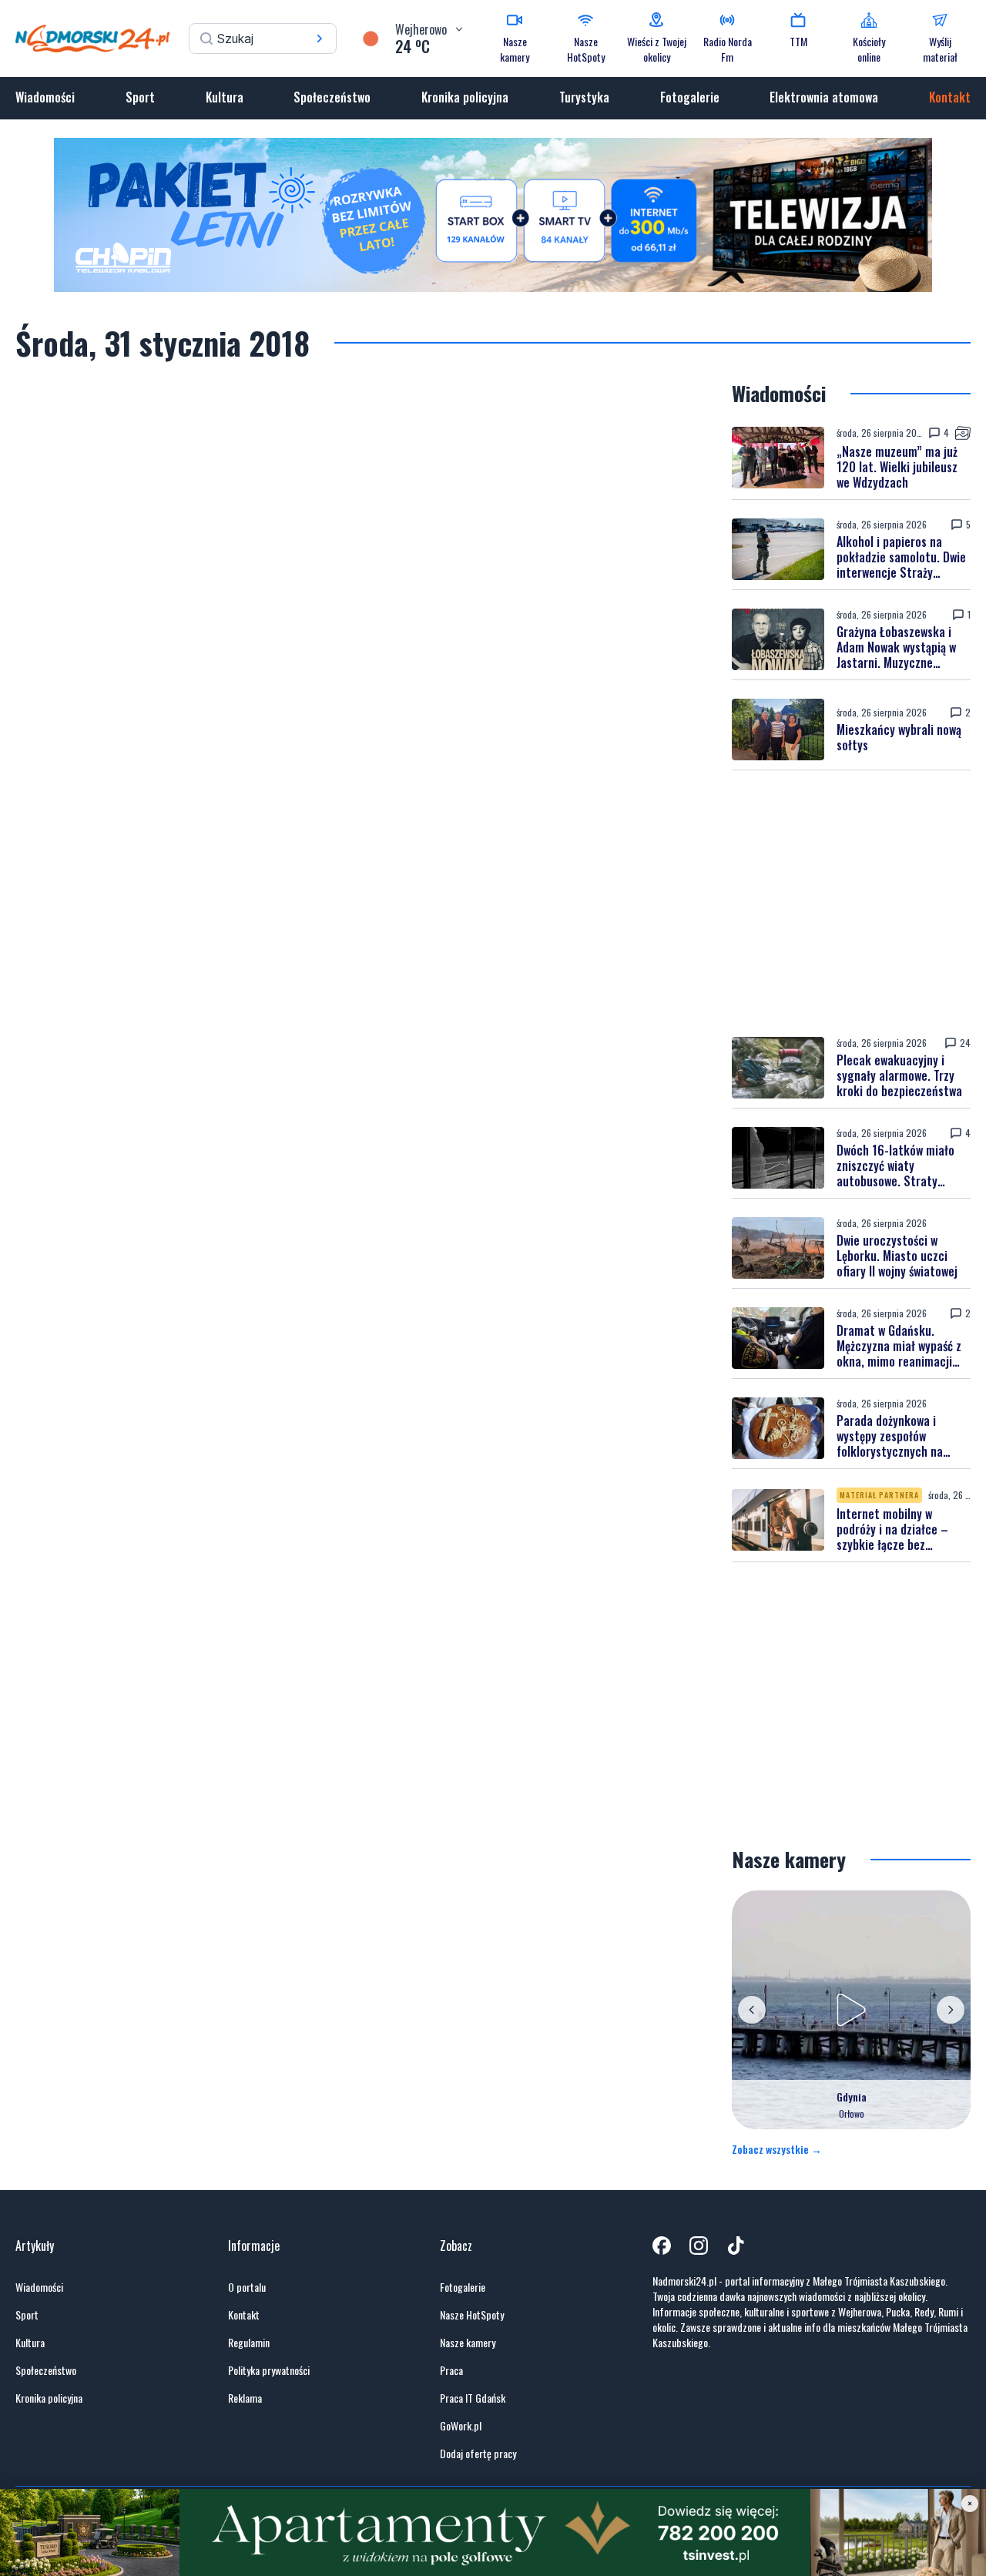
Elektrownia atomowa (824, 97)
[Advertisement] (851, 904)
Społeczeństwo (332, 97)
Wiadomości (45, 97)
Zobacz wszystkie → (777, 2149)
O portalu (247, 2287)
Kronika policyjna (465, 97)
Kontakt (950, 97)
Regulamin (249, 2343)
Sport (140, 97)
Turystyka (584, 97)
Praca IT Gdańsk (473, 2398)
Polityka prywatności (269, 2370)
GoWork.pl (461, 2426)
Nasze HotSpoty (472, 2315)
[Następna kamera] (951, 2010)
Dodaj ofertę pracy (478, 2454)
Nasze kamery (468, 2343)
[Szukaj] (320, 39)
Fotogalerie (690, 97)
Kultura (225, 97)
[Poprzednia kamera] (752, 2010)
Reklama (245, 2398)
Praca (451, 2370)
